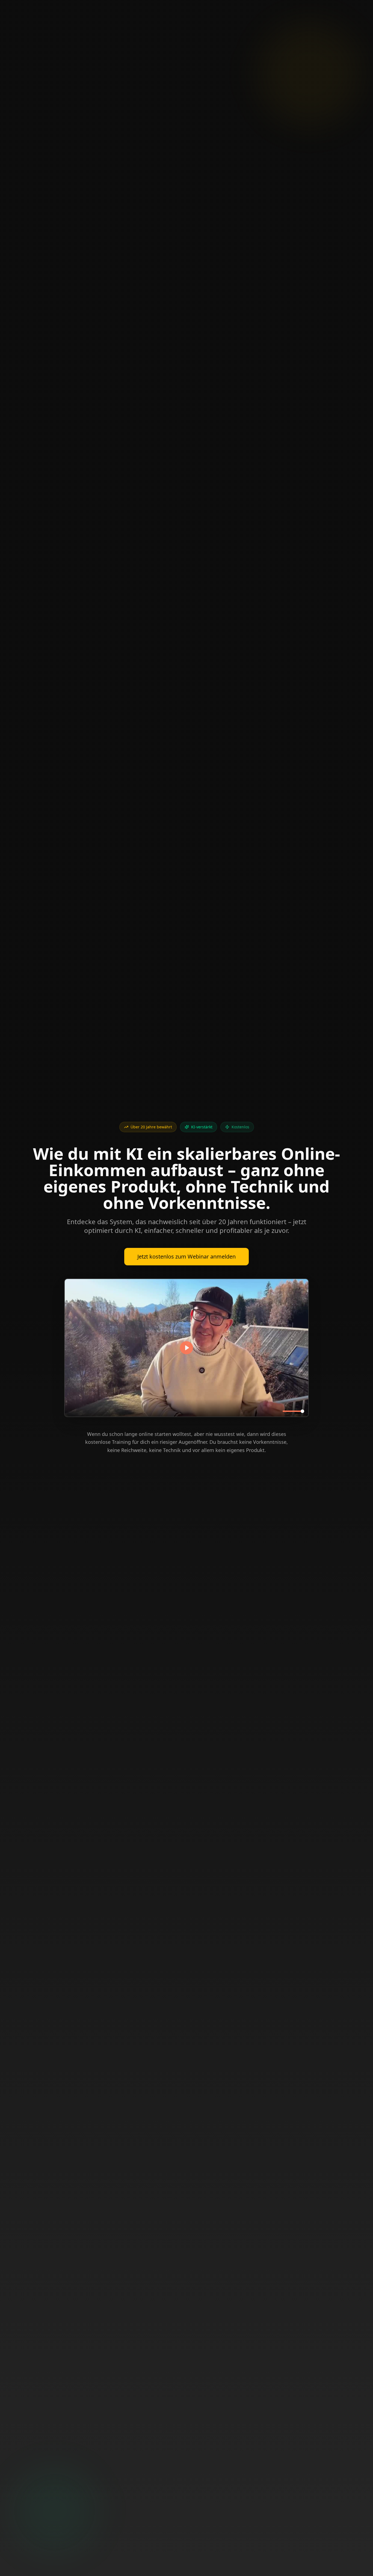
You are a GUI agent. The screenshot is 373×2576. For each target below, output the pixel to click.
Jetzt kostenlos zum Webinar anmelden (187, 1256)
